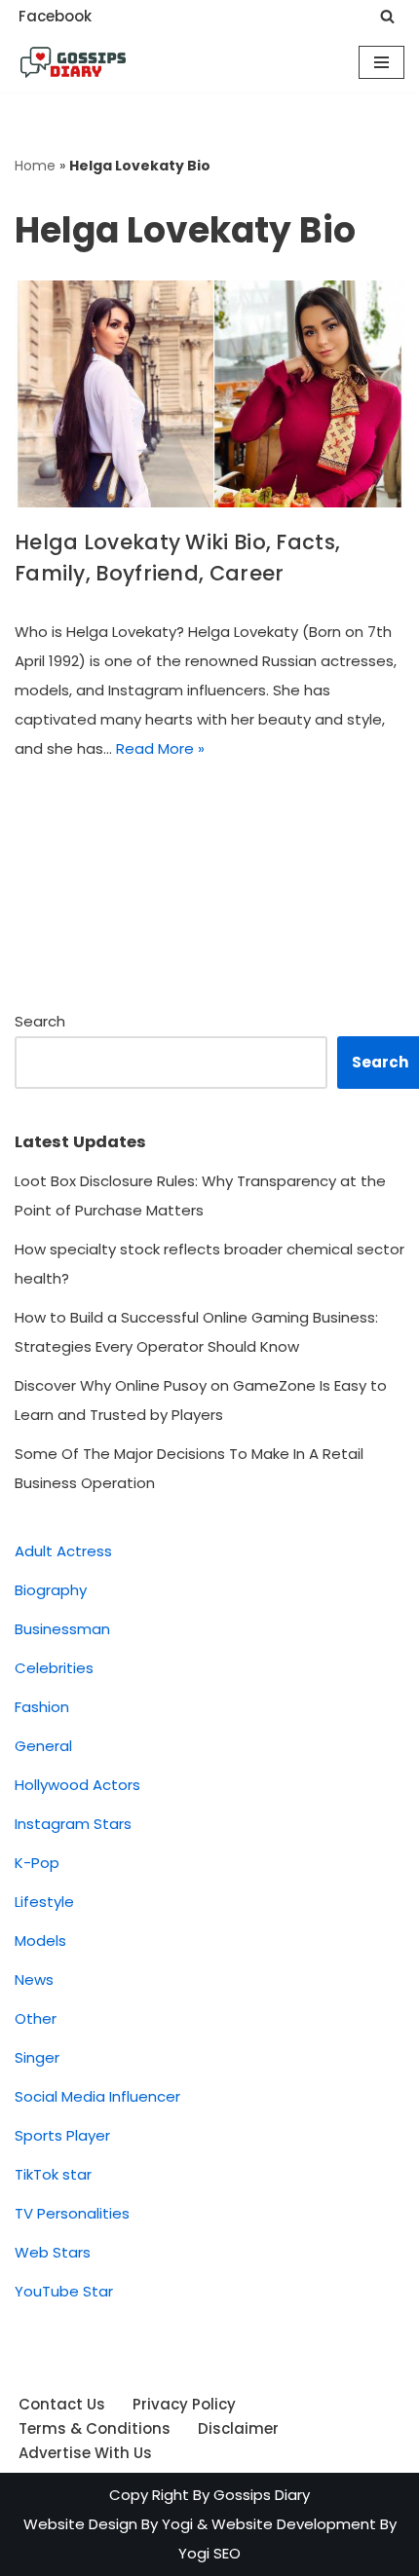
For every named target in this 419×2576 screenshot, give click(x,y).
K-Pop (37, 1863)
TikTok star (53, 2174)
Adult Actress (63, 1551)
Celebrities (54, 1668)
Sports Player (62, 2135)
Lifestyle (44, 1902)
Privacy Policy (184, 2404)
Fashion (42, 1707)
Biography (51, 1590)
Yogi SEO (209, 2553)
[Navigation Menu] (381, 62)
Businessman (62, 1629)
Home (35, 166)
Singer (37, 2057)
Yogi (175, 2524)
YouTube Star (64, 2291)
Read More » (160, 748)
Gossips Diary (262, 2495)
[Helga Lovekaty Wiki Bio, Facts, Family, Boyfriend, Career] (209, 394)
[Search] (387, 16)
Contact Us (62, 2404)
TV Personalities (72, 2213)
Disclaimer (238, 2428)
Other (36, 2018)
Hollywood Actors (77, 1785)
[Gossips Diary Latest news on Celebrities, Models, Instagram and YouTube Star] (73, 62)
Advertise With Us (85, 2453)
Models (40, 1941)
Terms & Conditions (95, 2428)
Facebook (55, 16)
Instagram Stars (73, 1824)
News (34, 1979)
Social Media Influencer (97, 2096)
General (43, 1746)
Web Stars (53, 2252)
